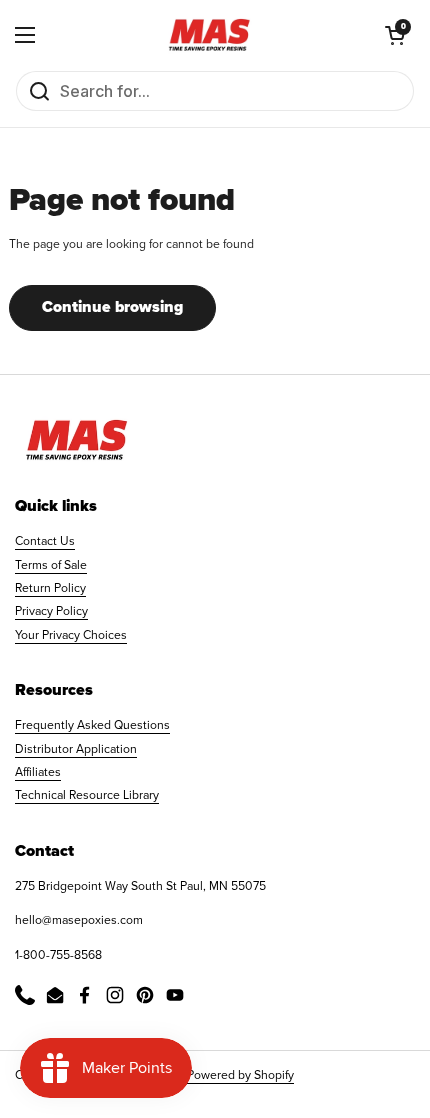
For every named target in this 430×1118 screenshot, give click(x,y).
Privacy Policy (51, 611)
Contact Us (45, 541)
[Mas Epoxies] (210, 35)
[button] (395, 35)
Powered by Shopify (240, 1075)
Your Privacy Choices (71, 635)
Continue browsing (112, 307)
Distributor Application (76, 749)
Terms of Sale (51, 565)
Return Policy (50, 588)
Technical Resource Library (87, 795)
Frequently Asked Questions (92, 725)
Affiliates (38, 772)
